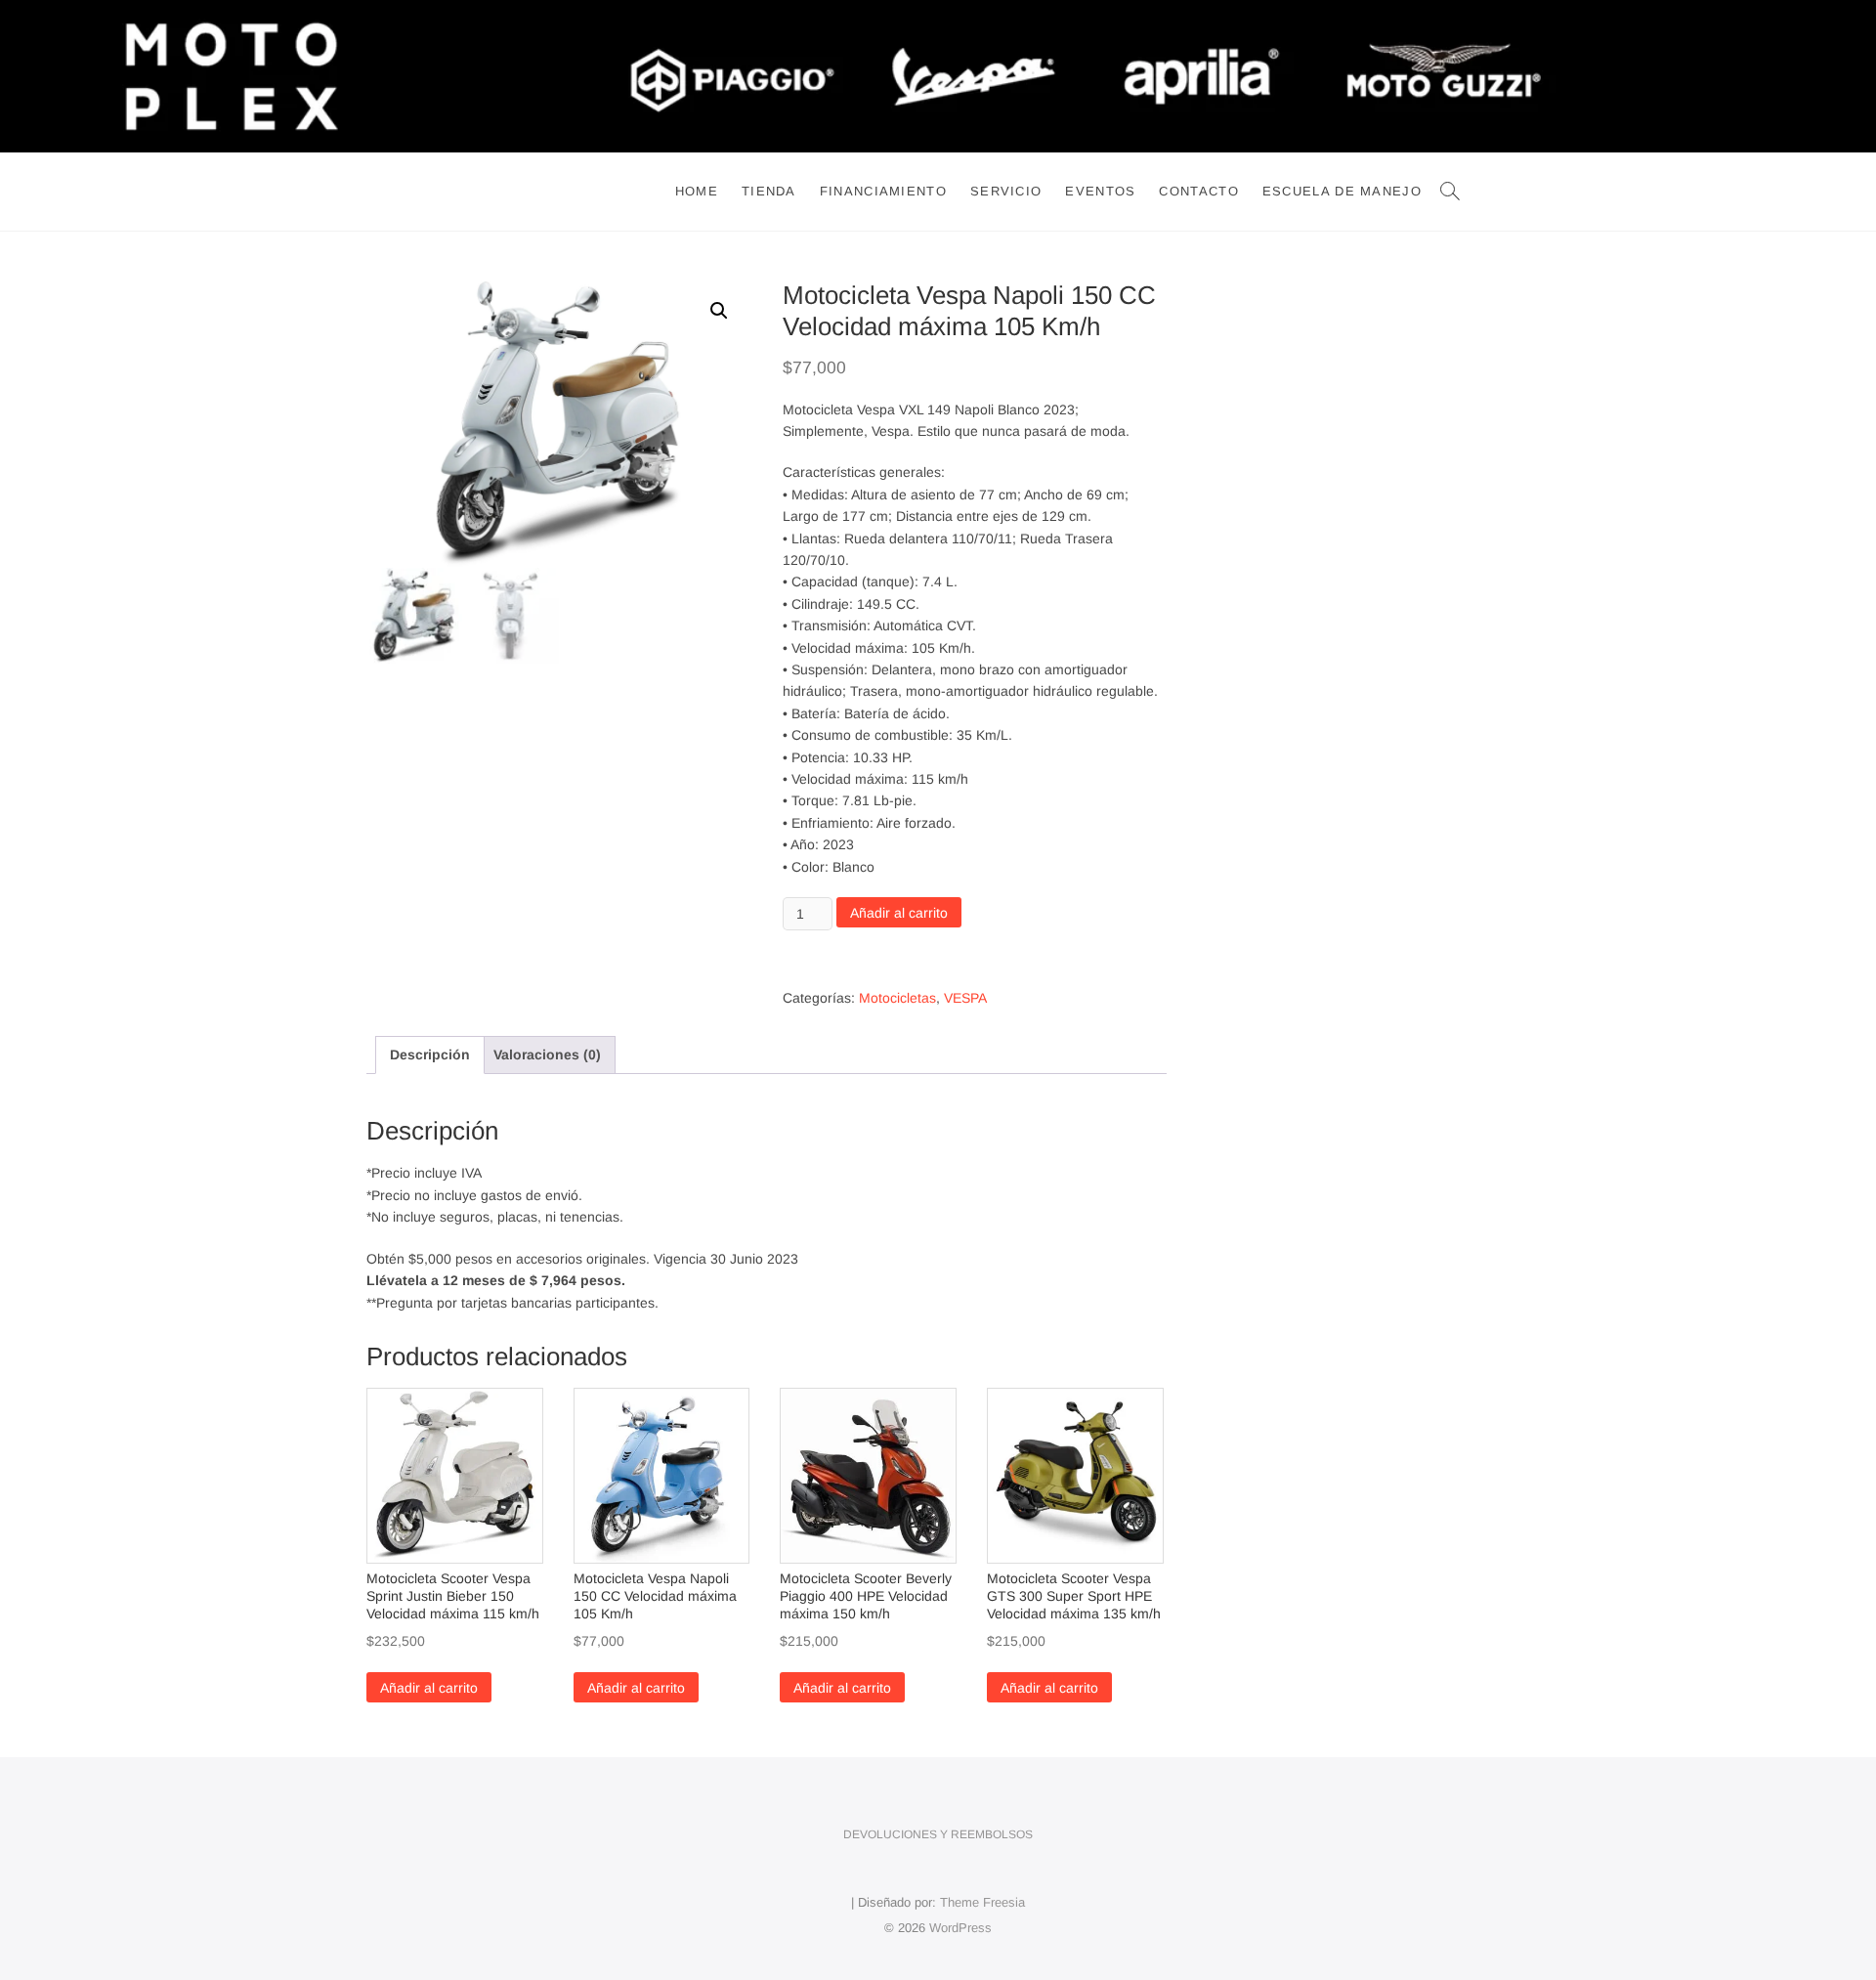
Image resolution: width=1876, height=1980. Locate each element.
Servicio (1006, 191)
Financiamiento (883, 191)
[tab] (430, 1055)
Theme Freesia (982, 1902)
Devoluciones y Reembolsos (938, 1834)
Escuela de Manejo (1342, 191)
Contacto (1198, 191)
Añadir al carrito (899, 913)
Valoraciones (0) (547, 1055)
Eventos (1100, 191)
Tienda (769, 191)
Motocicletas (897, 998)
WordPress (960, 1928)
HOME (697, 191)
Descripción (430, 1055)
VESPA (965, 998)
